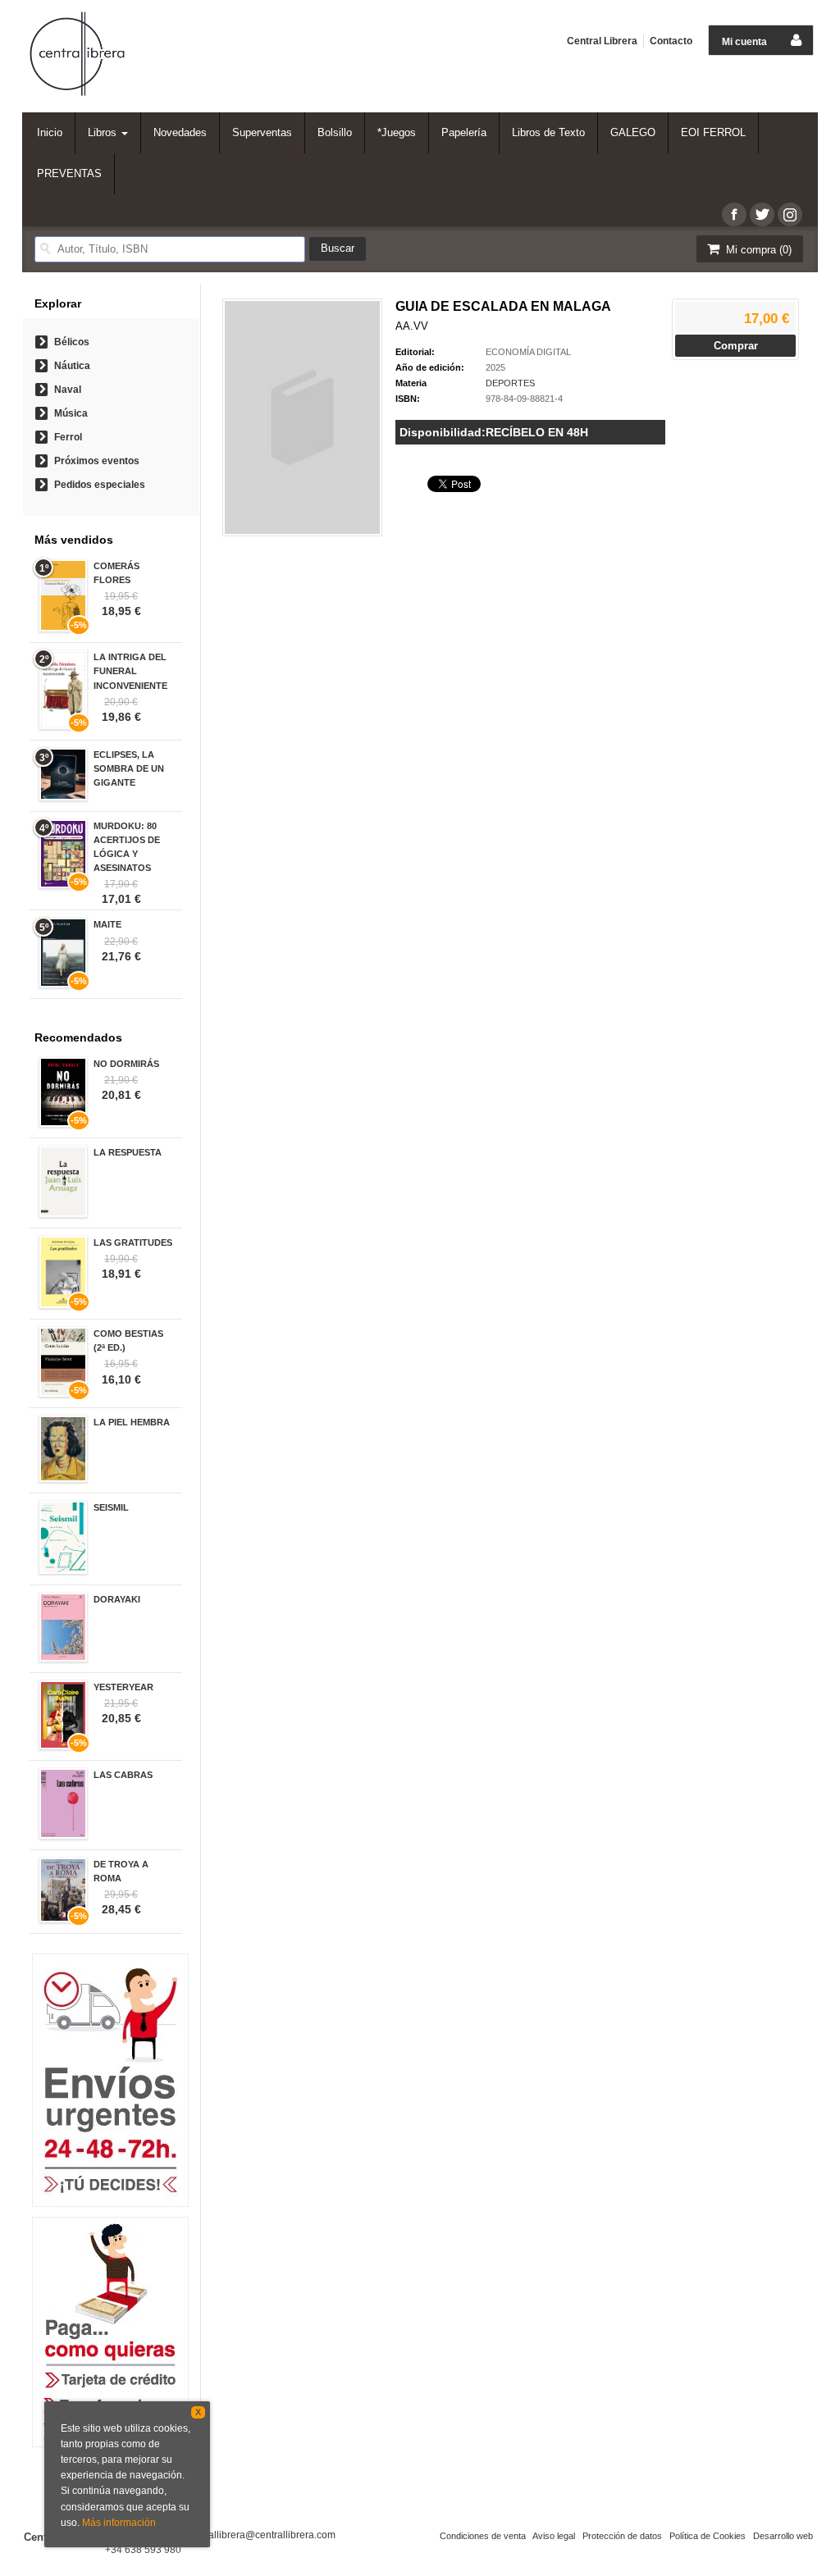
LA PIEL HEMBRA (132, 1422)
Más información (119, 2523)
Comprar (736, 346)
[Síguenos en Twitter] (762, 214)
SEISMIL (111, 1507)
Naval (68, 390)
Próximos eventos (97, 461)
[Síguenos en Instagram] (790, 214)
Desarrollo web (783, 2536)
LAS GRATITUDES (133, 1242)
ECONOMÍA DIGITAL (528, 352)
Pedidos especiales (100, 485)
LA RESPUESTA (128, 1152)
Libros (104, 132)
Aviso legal (554, 2536)
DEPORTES (510, 383)
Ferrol (68, 437)
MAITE (107, 924)
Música (71, 413)
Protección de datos (622, 2536)
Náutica (72, 366)
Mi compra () (757, 250)
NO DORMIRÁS (126, 1064)
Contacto (671, 41)
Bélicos (72, 342)
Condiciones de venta (483, 2536)
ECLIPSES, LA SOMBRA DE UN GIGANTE (129, 768)
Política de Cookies (708, 2536)
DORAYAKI (117, 1599)
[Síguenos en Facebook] (734, 214)
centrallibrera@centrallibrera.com (261, 2535)
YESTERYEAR (123, 1687)
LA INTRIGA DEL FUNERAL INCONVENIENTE (130, 671)
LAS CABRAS (123, 1775)
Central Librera (602, 41)
